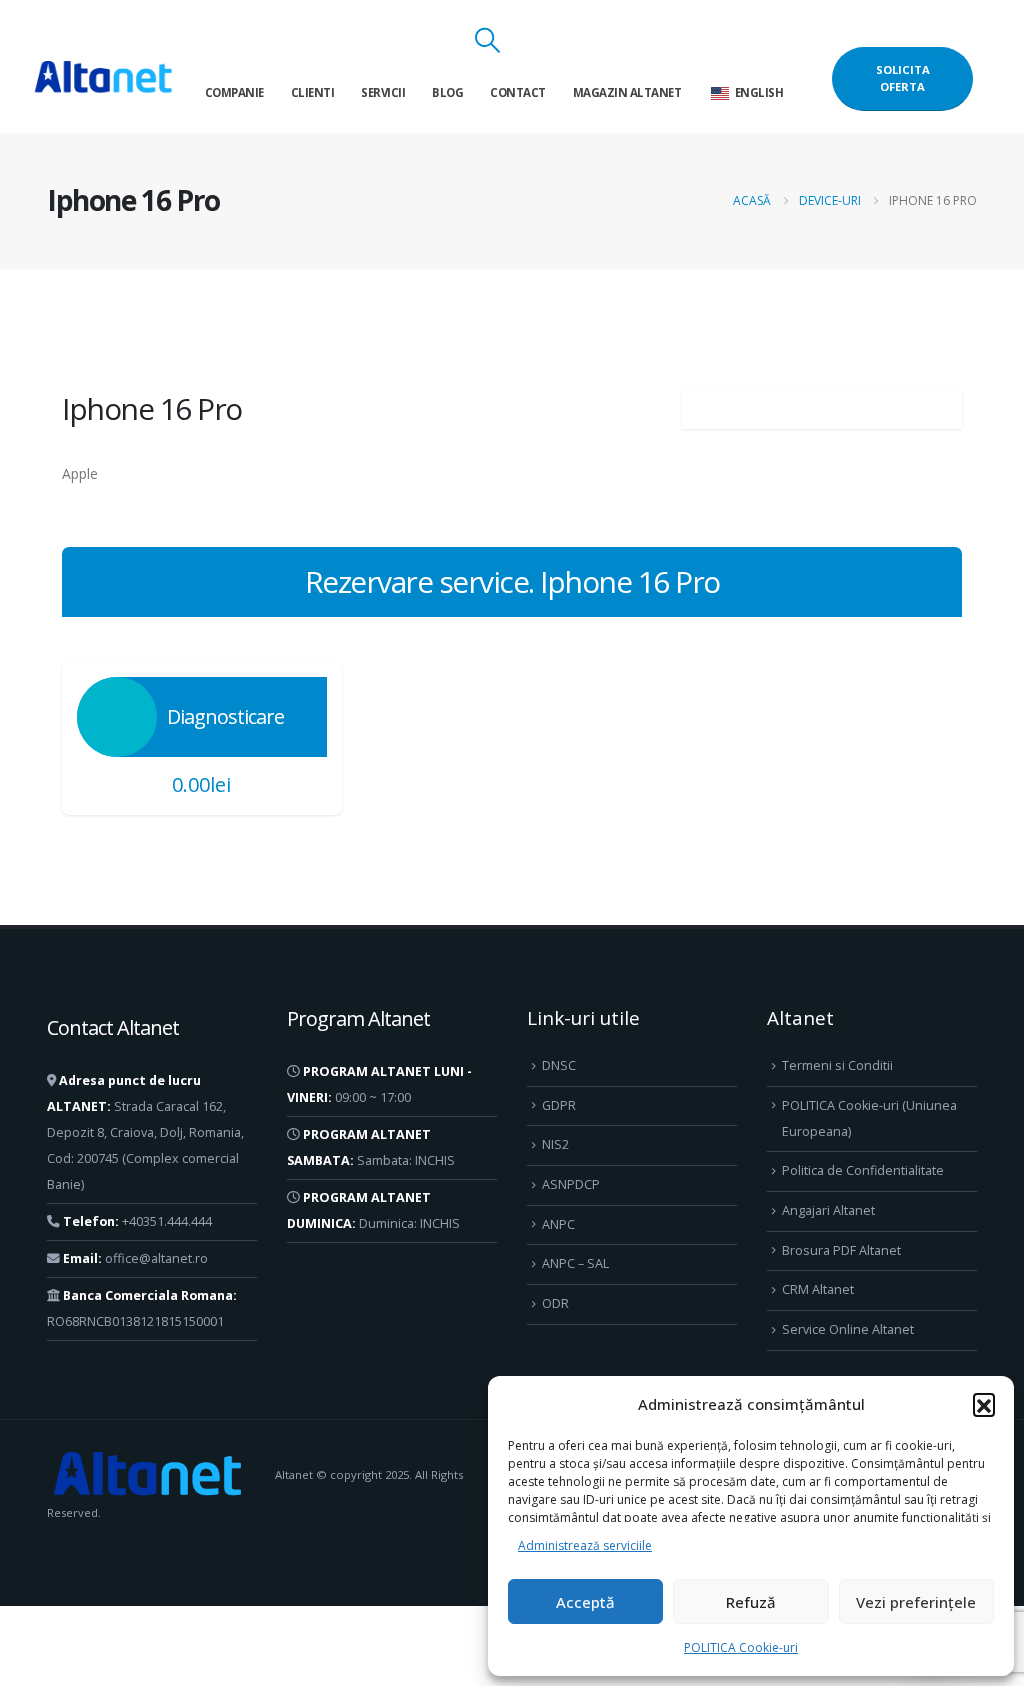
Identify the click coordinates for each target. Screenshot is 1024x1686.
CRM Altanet (818, 1289)
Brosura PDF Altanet (841, 1250)
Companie (234, 92)
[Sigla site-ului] (103, 78)
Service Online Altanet (848, 1329)
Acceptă (585, 1602)
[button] (984, 1404)
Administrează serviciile (585, 1545)
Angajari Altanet (828, 1210)
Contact (518, 92)
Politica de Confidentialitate (863, 1170)
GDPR (559, 1105)
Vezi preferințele (916, 1602)
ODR (555, 1303)
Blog (447, 92)
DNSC (559, 1065)
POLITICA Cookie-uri (741, 1647)
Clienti (313, 92)
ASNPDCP (571, 1184)
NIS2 (555, 1144)
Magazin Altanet (627, 92)
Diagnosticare (225, 716)
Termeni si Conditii (837, 1065)
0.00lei (201, 784)
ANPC (558, 1224)
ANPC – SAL (575, 1263)
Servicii (383, 92)
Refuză (751, 1602)
